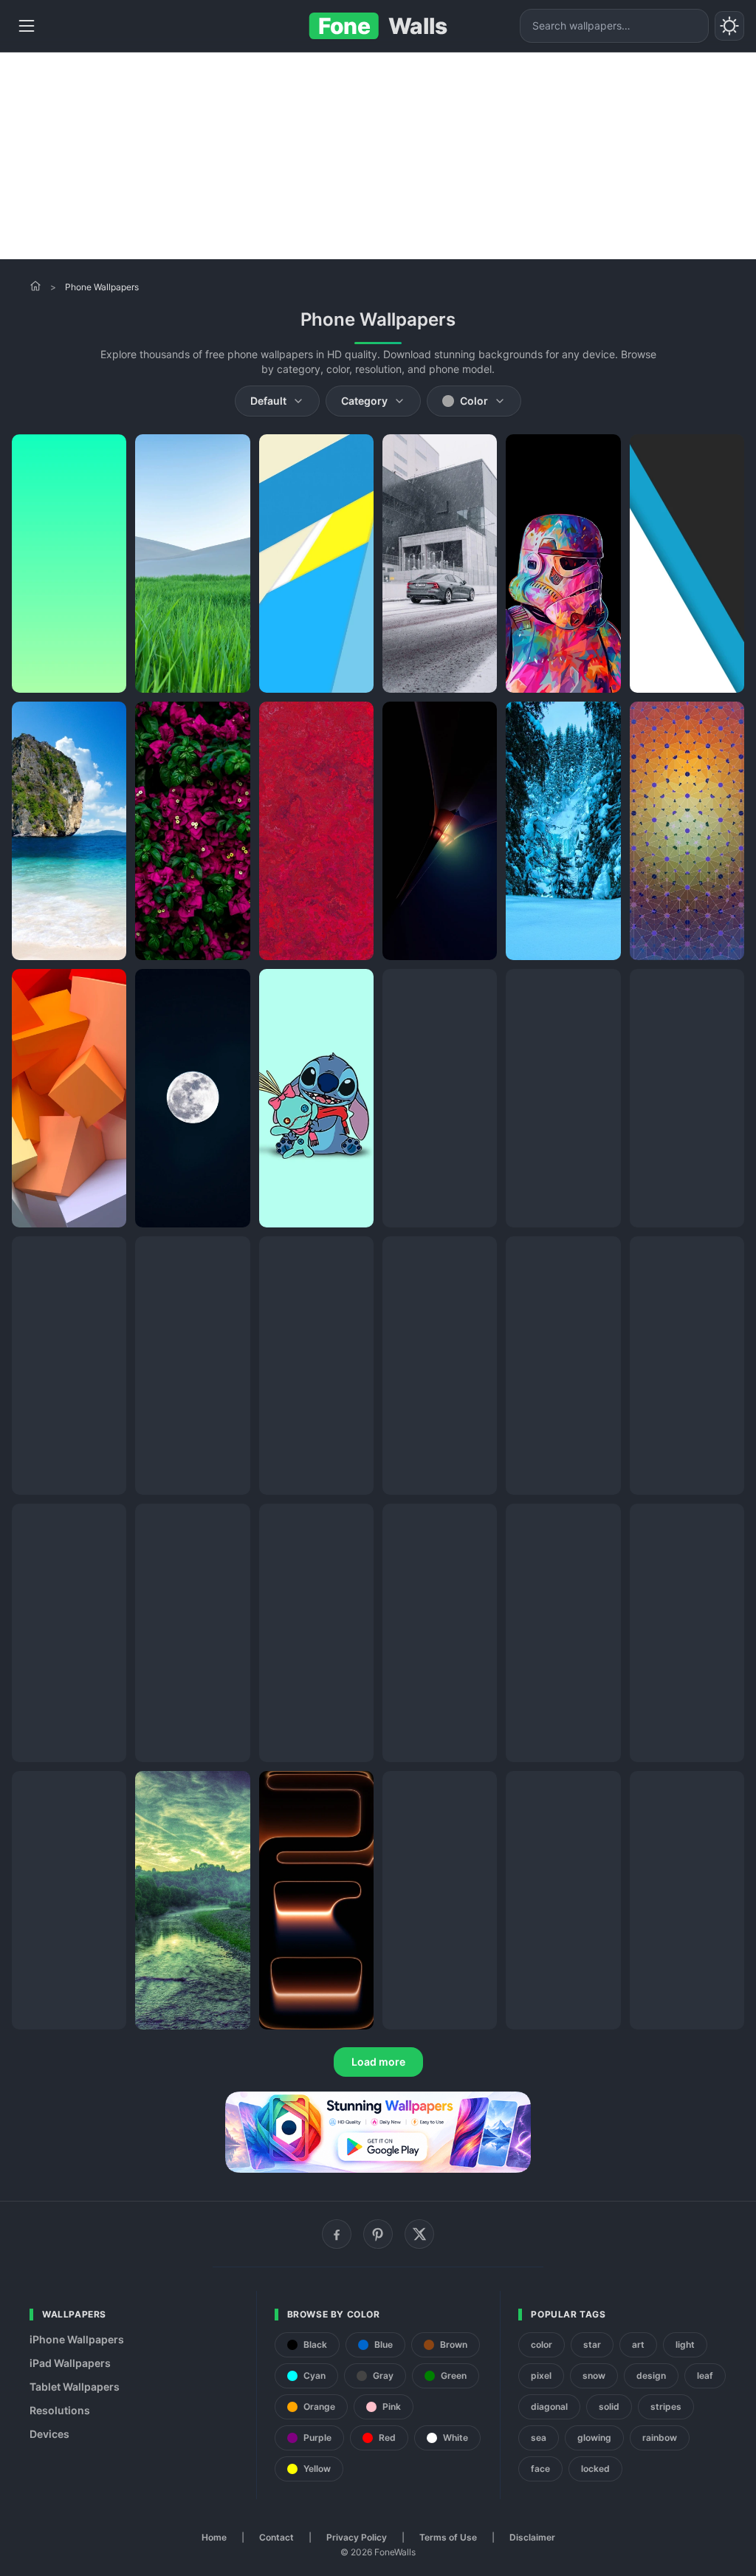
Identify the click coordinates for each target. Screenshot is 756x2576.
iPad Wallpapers (70, 2363)
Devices (49, 2434)
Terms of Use (448, 2537)
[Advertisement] (378, 156)
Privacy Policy (357, 2537)
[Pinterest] (378, 2234)
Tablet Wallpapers (75, 2387)
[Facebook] (337, 2234)
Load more (378, 2062)
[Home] (35, 286)
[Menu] (27, 26)
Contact (276, 2537)
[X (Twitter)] (419, 2234)
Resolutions (60, 2410)
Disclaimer (532, 2537)
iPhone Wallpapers (77, 2339)
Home (214, 2537)
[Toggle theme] (729, 26)
